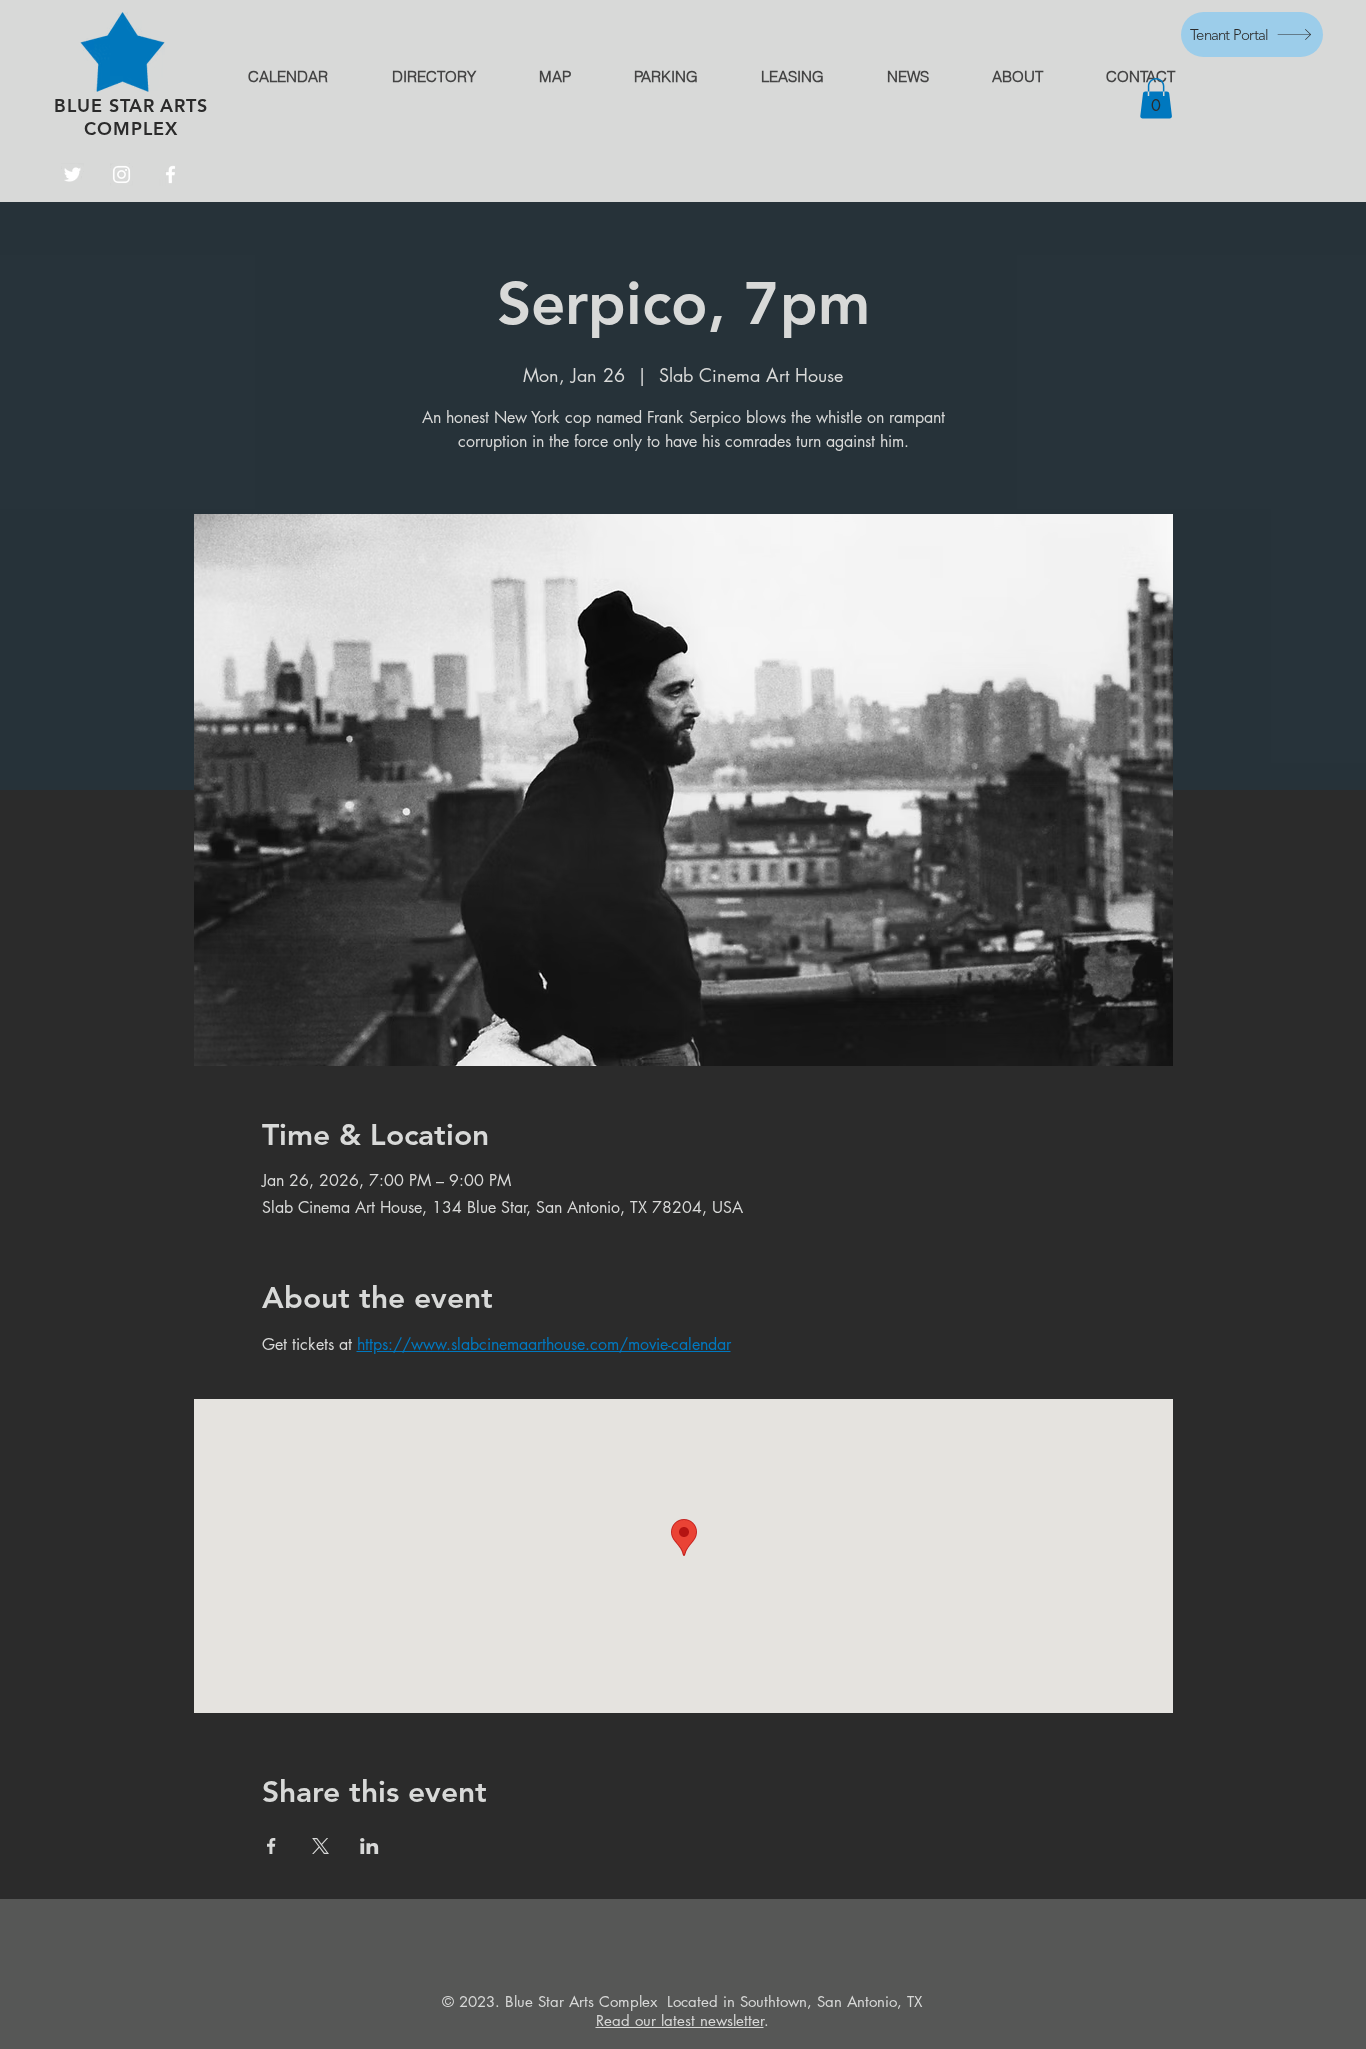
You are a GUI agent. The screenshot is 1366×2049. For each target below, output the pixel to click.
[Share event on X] (320, 1846)
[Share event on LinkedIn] (369, 1846)
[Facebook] (170, 174)
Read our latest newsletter (680, 2020)
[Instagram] (121, 174)
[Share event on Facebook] (271, 1846)
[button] (1156, 98)
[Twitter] (72, 174)
